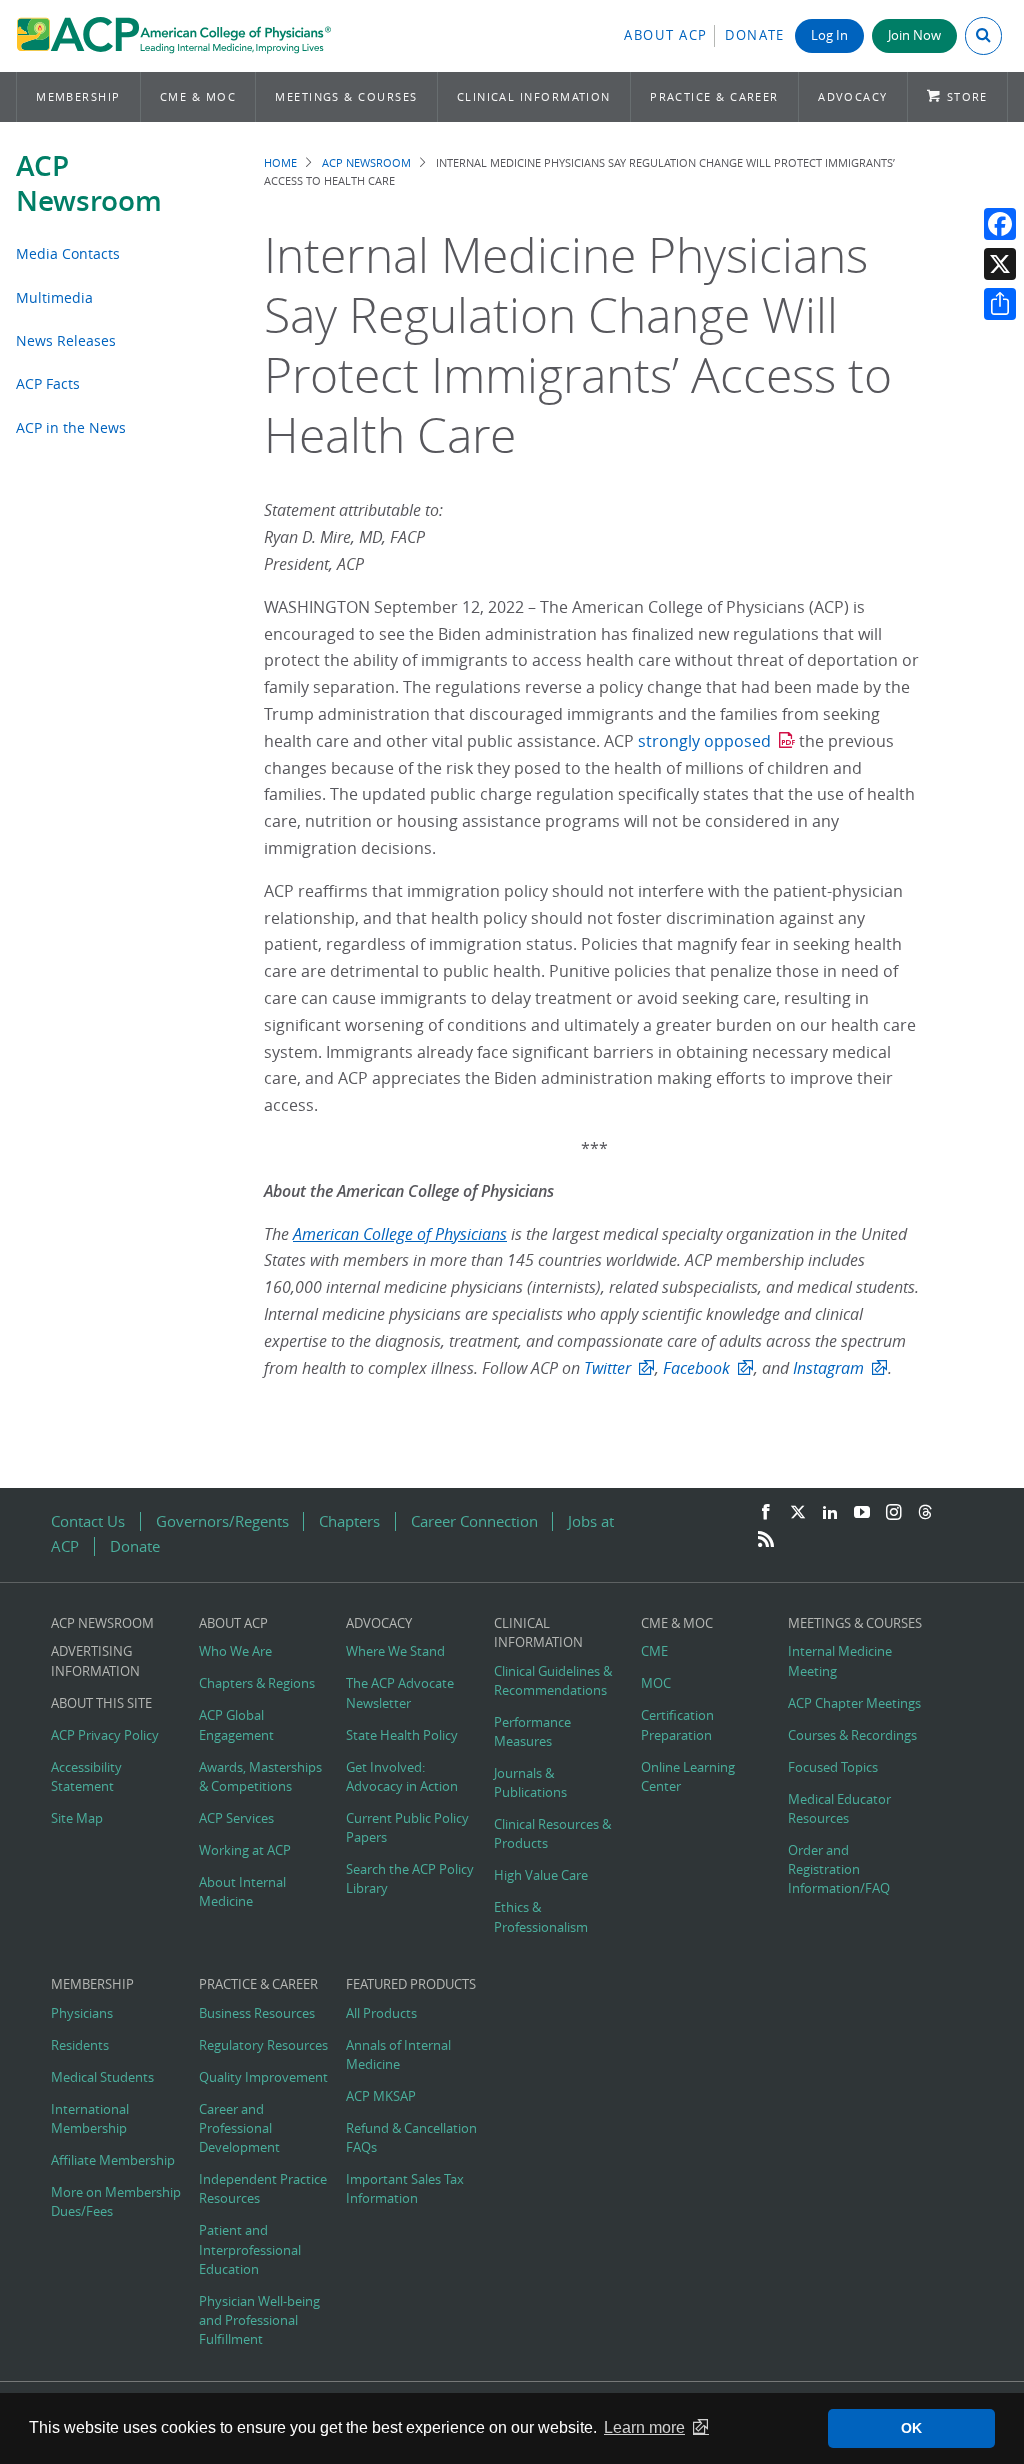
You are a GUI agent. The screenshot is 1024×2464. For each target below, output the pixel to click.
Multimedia (54, 297)
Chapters (349, 1521)
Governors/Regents (222, 1521)
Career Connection (474, 1521)
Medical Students (102, 2077)
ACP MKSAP (381, 2096)
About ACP (666, 35)
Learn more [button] (644, 2427)
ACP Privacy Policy (105, 1735)
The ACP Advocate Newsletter (400, 1693)
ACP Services (236, 1818)
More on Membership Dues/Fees (116, 2202)
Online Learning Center (688, 1777)
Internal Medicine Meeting (840, 1661)
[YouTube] (862, 1513)
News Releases (66, 340)
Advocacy (853, 96)
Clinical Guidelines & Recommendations (553, 1681)
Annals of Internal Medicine (398, 2055)
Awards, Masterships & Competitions (260, 1777)
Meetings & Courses (346, 96)
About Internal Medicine (242, 1892)
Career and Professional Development (239, 2128)
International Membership (90, 2119)
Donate (755, 35)
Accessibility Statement (86, 1777)
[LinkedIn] (830, 1513)
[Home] (173, 36)
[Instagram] (894, 1513)
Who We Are (235, 1651)
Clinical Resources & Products (552, 1834)
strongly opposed (704, 741)
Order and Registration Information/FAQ (839, 1869)
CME (654, 1651)
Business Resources (257, 2013)
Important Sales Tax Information (405, 2189)
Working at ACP (245, 1850)
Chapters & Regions (257, 1683)
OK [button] (911, 2428)
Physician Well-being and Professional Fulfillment (259, 2320)
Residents (80, 2045)
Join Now (914, 35)
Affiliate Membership (113, 2160)
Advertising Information (95, 1661)
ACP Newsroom (89, 183)
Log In (829, 35)
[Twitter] (798, 1513)
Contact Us (88, 1521)
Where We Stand (395, 1651)
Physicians (82, 2013)
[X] (1000, 264)
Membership (78, 96)
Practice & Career (714, 96)
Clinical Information (534, 96)
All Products (381, 2013)
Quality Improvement (263, 2077)
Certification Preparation (677, 1725)
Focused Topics (833, 1767)
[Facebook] (1000, 224)
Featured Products (411, 1984)
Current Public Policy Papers (407, 1828)
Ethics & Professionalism (541, 1917)
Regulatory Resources (263, 2045)
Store (967, 96)
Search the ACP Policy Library (410, 1879)
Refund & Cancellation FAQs (411, 2138)
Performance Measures (532, 1732)
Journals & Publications (530, 1783)
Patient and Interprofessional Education (250, 2249)
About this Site (101, 1703)
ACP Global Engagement (236, 1725)
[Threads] (925, 1513)
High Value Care (541, 1875)
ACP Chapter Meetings (854, 1703)
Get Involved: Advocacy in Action (402, 1777)
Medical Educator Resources (839, 1809)
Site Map (77, 1818)
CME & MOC (198, 96)
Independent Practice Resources (263, 2189)
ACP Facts (48, 383)
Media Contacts (68, 253)
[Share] (1000, 304)
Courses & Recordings (852, 1735)
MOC (656, 1683)
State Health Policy (402, 1735)
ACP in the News (71, 427)
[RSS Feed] (766, 1540)
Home (280, 162)
